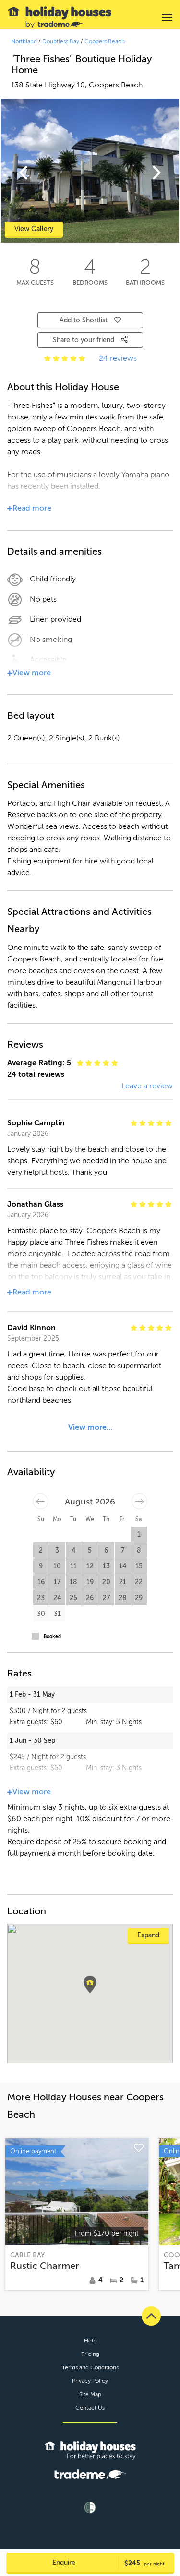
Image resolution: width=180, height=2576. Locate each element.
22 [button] (139, 1582)
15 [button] (139, 1566)
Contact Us (90, 2408)
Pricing (90, 2354)
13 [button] (106, 1566)
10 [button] (57, 1566)
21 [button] (123, 1582)
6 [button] (106, 1550)
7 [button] (123, 1550)
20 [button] (106, 1582)
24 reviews (118, 358)
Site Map (90, 2394)
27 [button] (106, 1598)
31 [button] (57, 1614)
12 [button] (90, 1566)
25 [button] (73, 1598)
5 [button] (90, 1550)
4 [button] (73, 1550)
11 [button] (73, 1566)
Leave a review (147, 1086)
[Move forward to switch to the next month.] (139, 1501)
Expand (148, 1935)
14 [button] (123, 1566)
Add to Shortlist (84, 320)
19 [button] (90, 1582)
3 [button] (57, 1550)
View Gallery (34, 229)
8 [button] (139, 1550)
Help (90, 2341)
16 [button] (41, 1582)
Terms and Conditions (90, 2367)
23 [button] (41, 1598)
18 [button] (73, 1582)
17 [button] (57, 1582)
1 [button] (139, 1535)
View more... (90, 1427)
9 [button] (41, 1566)
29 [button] (139, 1598)
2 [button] (41, 1550)
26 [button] (90, 1598)
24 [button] (57, 1598)
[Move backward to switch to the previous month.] (41, 1501)
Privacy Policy (90, 2381)
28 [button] (123, 1598)
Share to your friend (84, 340)
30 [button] (41, 1614)
